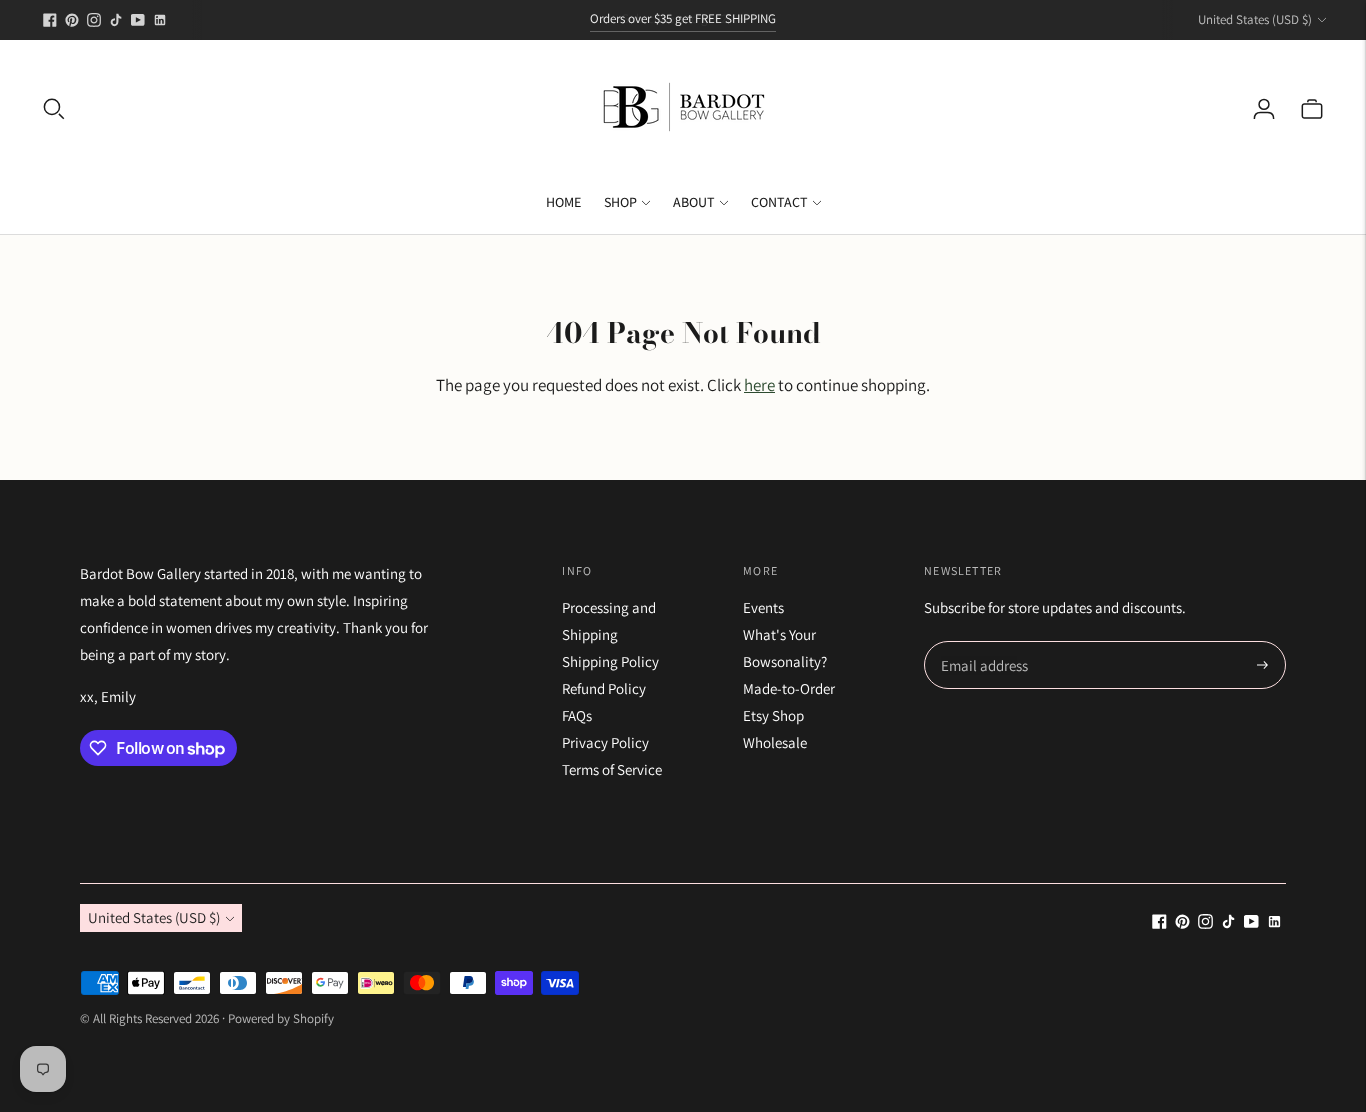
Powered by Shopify (281, 1018)
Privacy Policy (605, 742)
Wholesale (775, 742)
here (759, 385)
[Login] (1264, 109)
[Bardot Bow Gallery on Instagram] (94, 20)
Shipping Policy (610, 661)
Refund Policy (604, 688)
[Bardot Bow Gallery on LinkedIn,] (160, 20)
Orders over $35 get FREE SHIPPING (683, 18)
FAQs (577, 715)
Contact (779, 202)
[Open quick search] (54, 109)
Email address (981, 642)
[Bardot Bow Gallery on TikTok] (116, 20)
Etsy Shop (773, 715)
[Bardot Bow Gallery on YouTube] (138, 20)
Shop (620, 202)
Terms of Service (612, 769)
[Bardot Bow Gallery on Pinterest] (72, 20)
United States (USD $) (1255, 19)
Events (763, 607)
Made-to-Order (789, 688)
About (694, 202)
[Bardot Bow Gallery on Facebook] (50, 20)
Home (563, 202)
